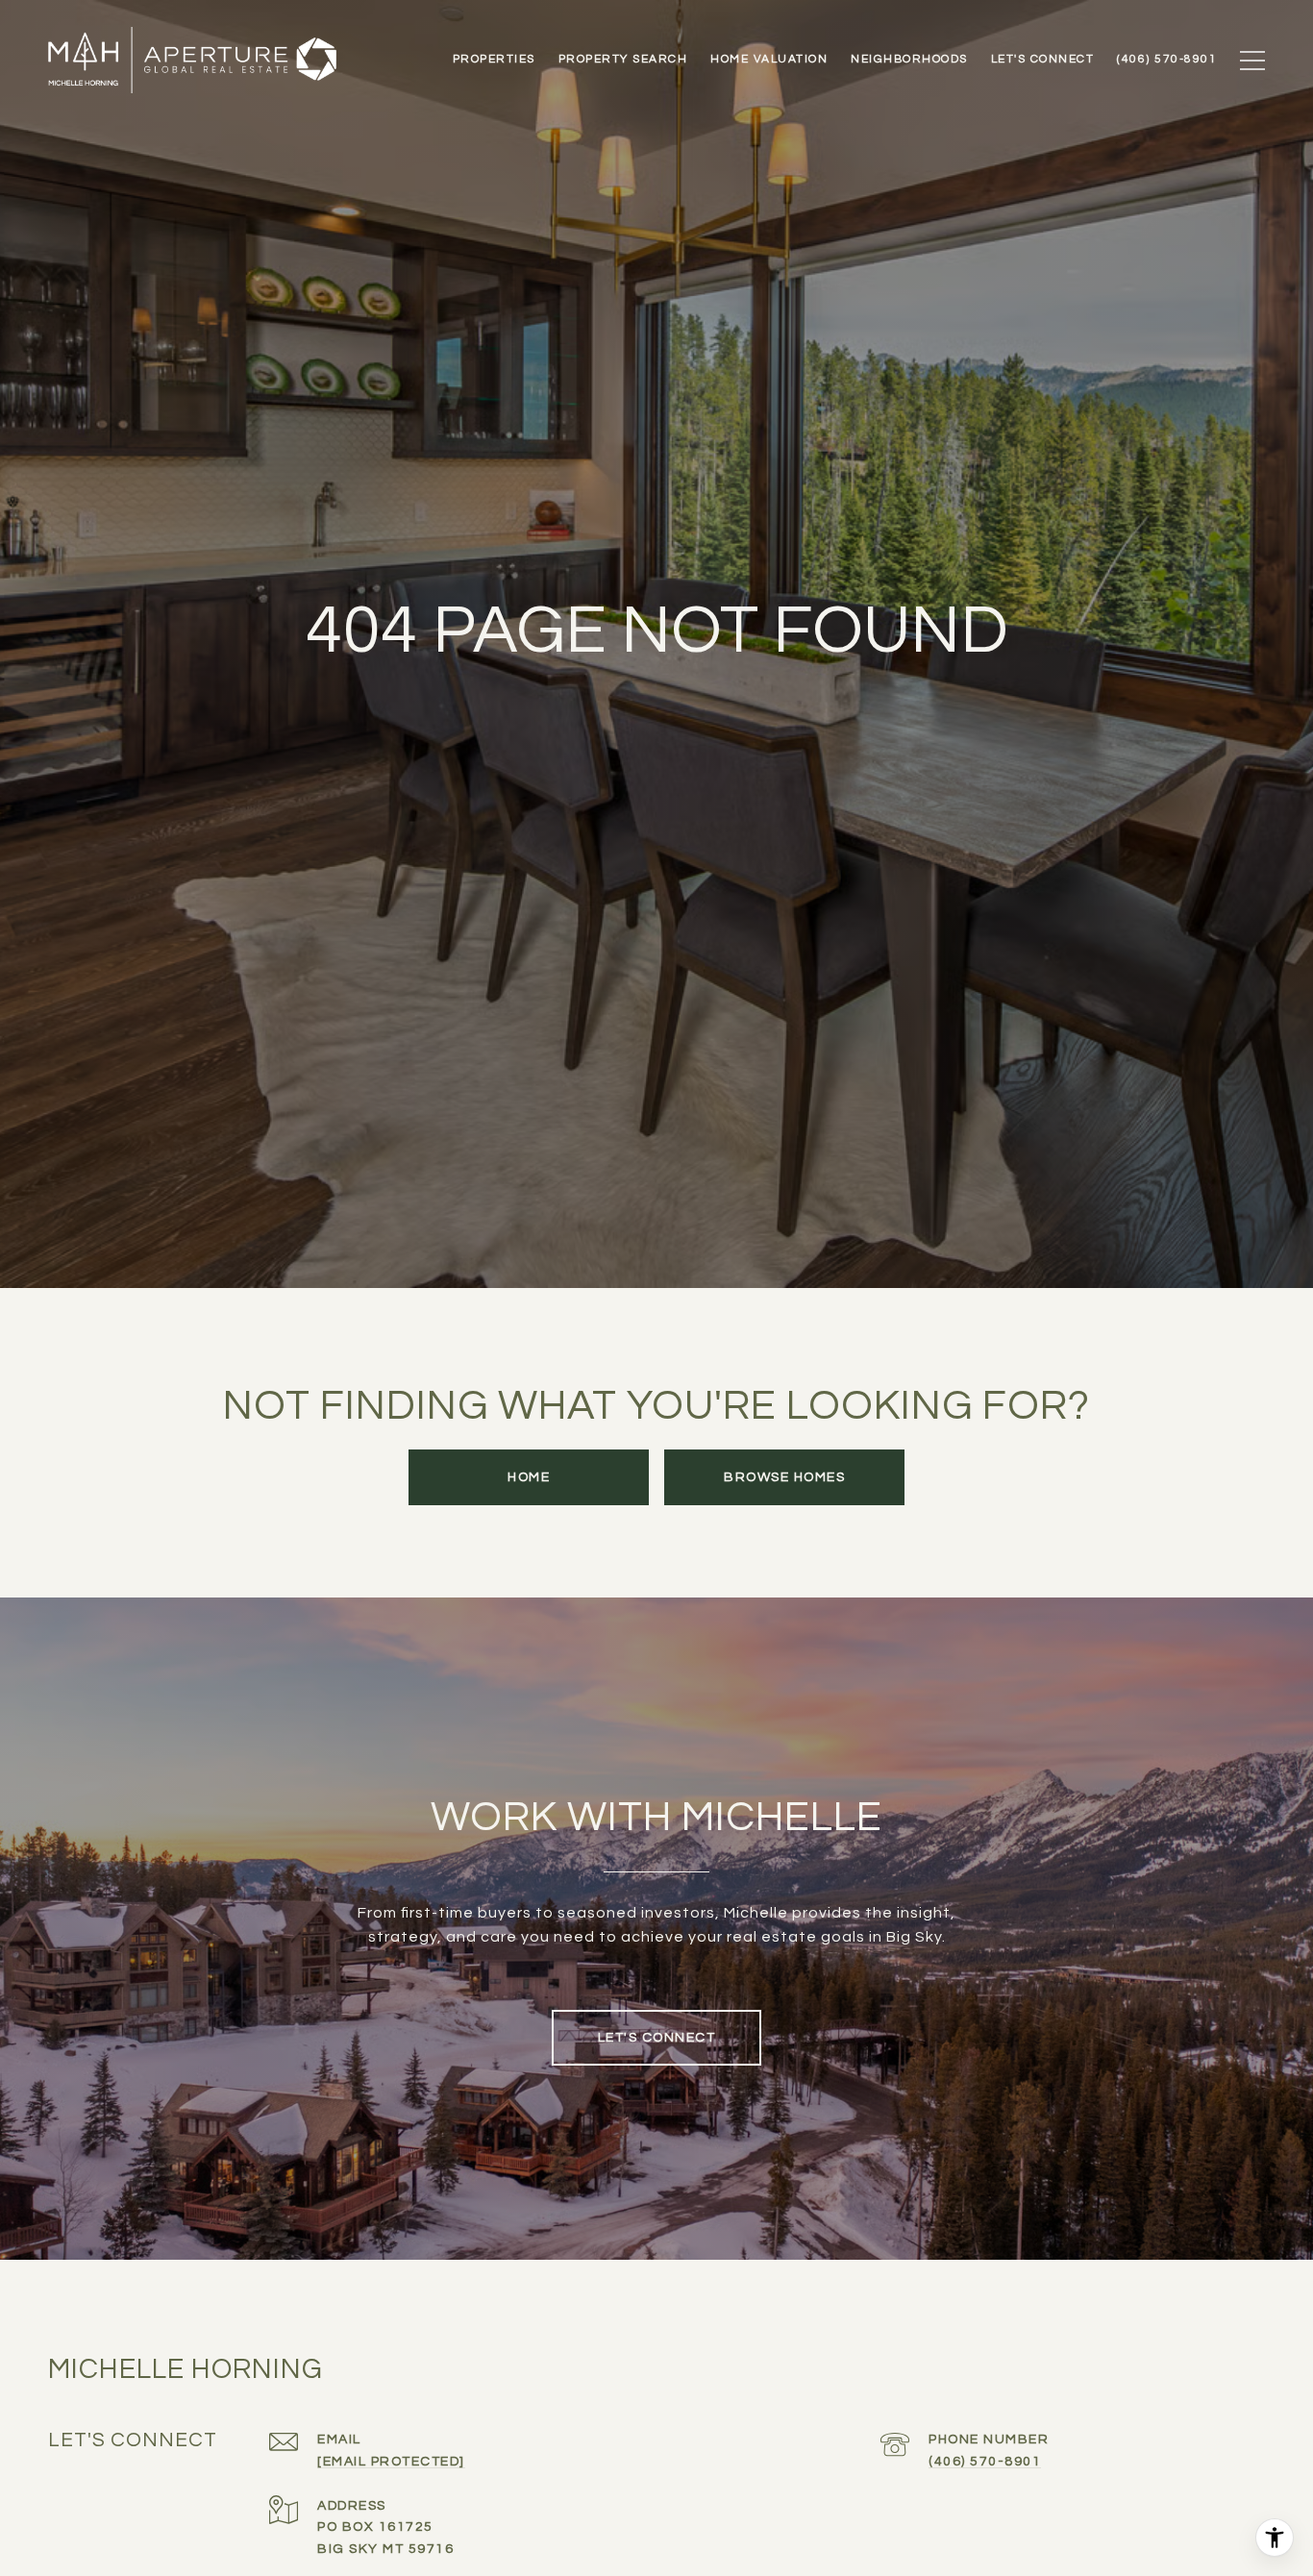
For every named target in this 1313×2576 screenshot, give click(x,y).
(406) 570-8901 (985, 2462)
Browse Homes (784, 1477)
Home (529, 1477)
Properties (494, 60)
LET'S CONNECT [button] (657, 2038)
